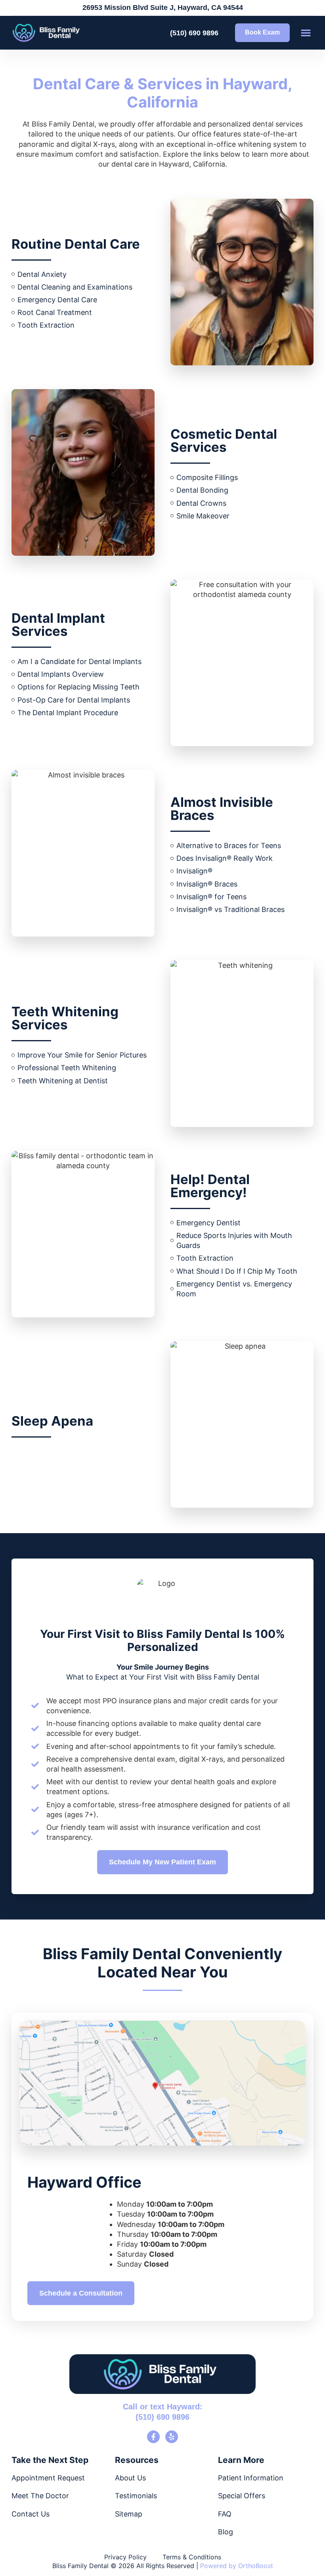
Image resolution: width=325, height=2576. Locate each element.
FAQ (225, 2514)
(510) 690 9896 (194, 33)
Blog (226, 2532)
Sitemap (129, 2514)
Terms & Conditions (192, 2557)
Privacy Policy (125, 2557)
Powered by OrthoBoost (237, 2566)
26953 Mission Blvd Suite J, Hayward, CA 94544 (163, 8)
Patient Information (251, 2478)
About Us (130, 2478)
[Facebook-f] (153, 2437)
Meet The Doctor (40, 2496)
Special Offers (242, 2496)
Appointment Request (48, 2478)
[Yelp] (172, 2437)
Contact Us (31, 2514)
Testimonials (136, 2496)
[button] (306, 33)
